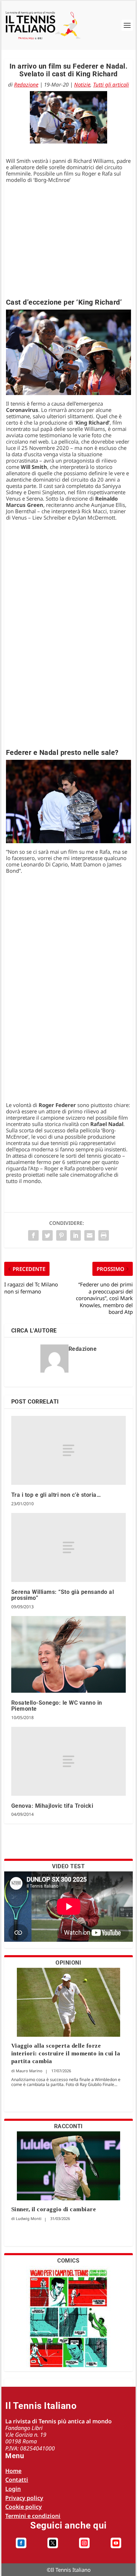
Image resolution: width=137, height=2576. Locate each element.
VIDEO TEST (68, 1866)
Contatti (17, 2480)
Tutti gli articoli (111, 84)
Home (13, 2471)
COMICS (68, 2261)
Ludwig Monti (29, 2218)
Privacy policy (24, 2498)
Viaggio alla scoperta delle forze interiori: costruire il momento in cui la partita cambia (66, 2053)
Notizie (82, 84)
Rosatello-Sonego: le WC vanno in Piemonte (57, 1706)
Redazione (26, 84)
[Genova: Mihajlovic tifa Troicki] (69, 1761)
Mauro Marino (29, 2071)
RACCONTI (68, 2126)
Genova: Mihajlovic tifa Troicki (52, 1806)
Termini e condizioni (33, 2516)
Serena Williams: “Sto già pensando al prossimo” (63, 1595)
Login (13, 2489)
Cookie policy (24, 2507)
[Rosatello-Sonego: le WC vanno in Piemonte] (69, 1654)
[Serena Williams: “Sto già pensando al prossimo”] (69, 1547)
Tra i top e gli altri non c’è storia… (56, 1495)
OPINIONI (68, 1963)
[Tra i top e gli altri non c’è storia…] (69, 1450)
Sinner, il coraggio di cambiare (54, 2209)
